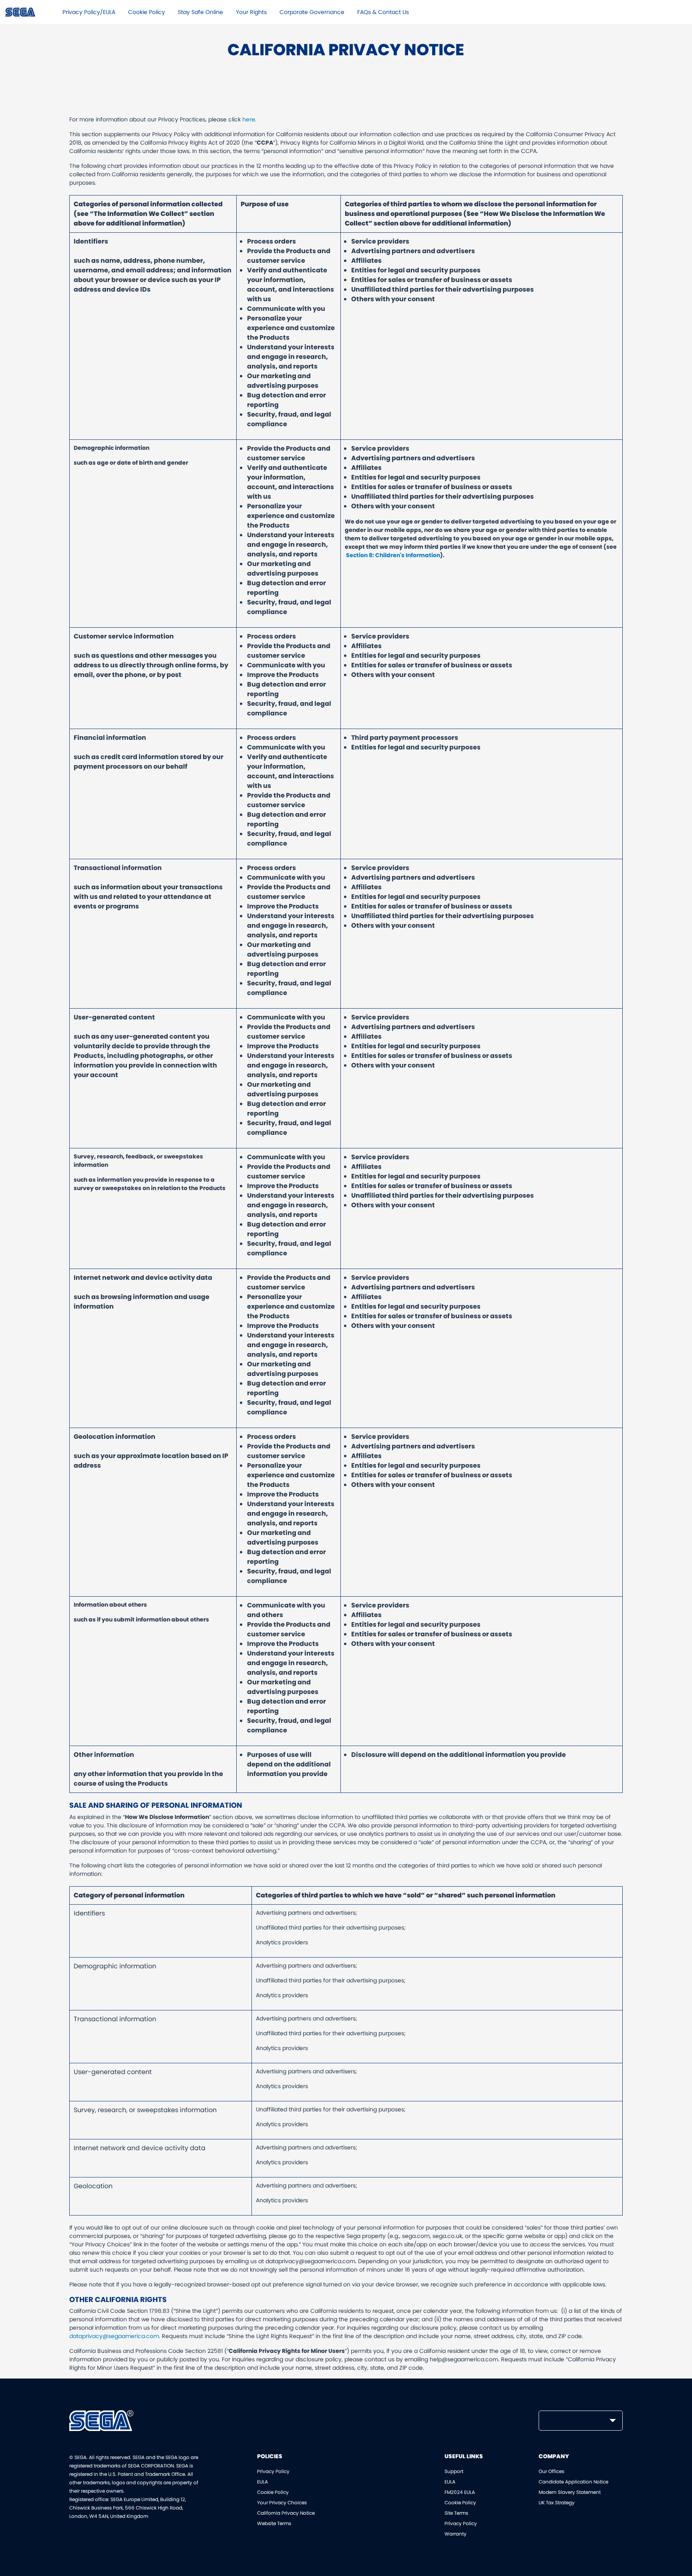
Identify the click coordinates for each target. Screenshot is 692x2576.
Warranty (456, 2534)
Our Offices (551, 2471)
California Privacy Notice (286, 2513)
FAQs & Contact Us (383, 12)
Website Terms (274, 2523)
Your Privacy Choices (282, 2502)
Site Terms (456, 2513)
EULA (263, 2482)
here (249, 119)
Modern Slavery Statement (570, 2492)
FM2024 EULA (460, 2492)
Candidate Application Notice (573, 2482)
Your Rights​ (251, 12)
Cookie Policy (147, 12)
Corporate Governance (312, 12)
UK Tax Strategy (557, 2502)
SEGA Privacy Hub (21, 12)
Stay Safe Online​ (200, 12)
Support (454, 2471)
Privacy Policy (273, 2471)
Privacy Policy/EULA (89, 12)
